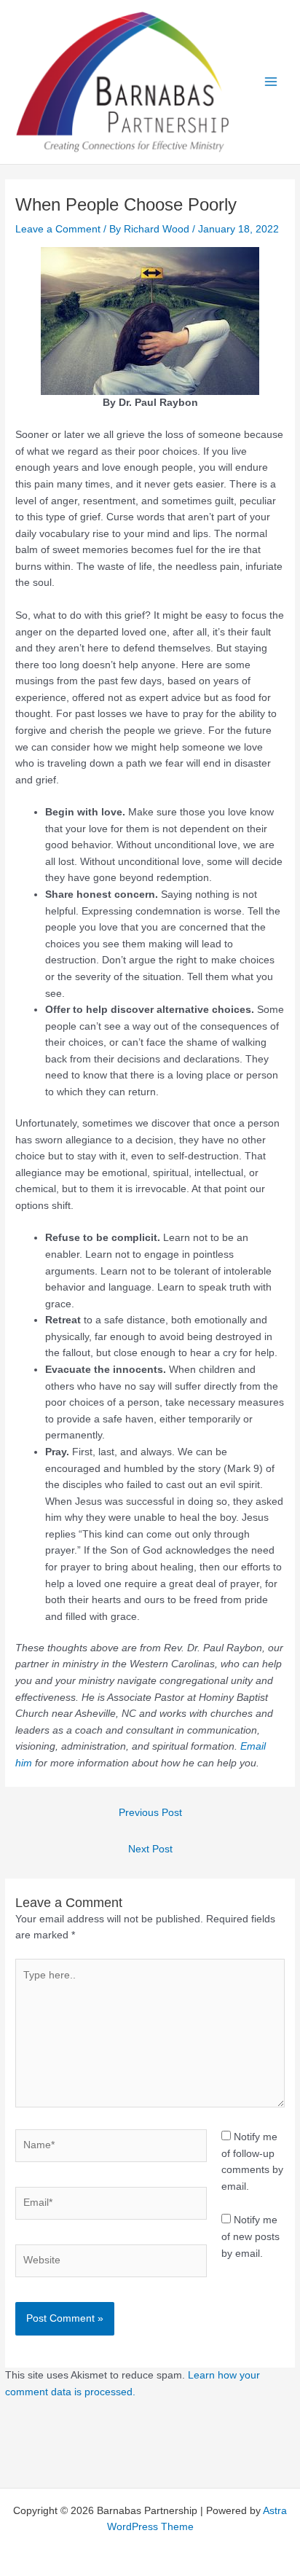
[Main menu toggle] (271, 82)
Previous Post (150, 1813)
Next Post (150, 1849)
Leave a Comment (58, 229)
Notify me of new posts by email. (250, 2236)
